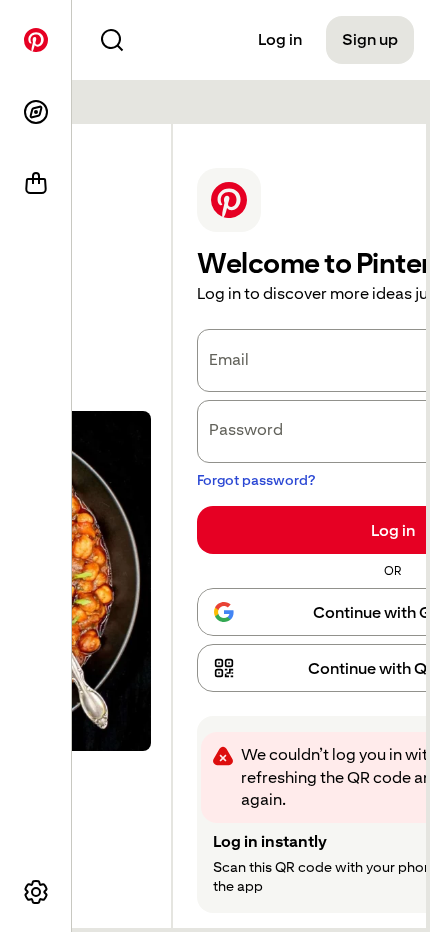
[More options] (36, 892)
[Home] (36, 40)
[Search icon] (112, 40)
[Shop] (36, 184)
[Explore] (36, 112)
